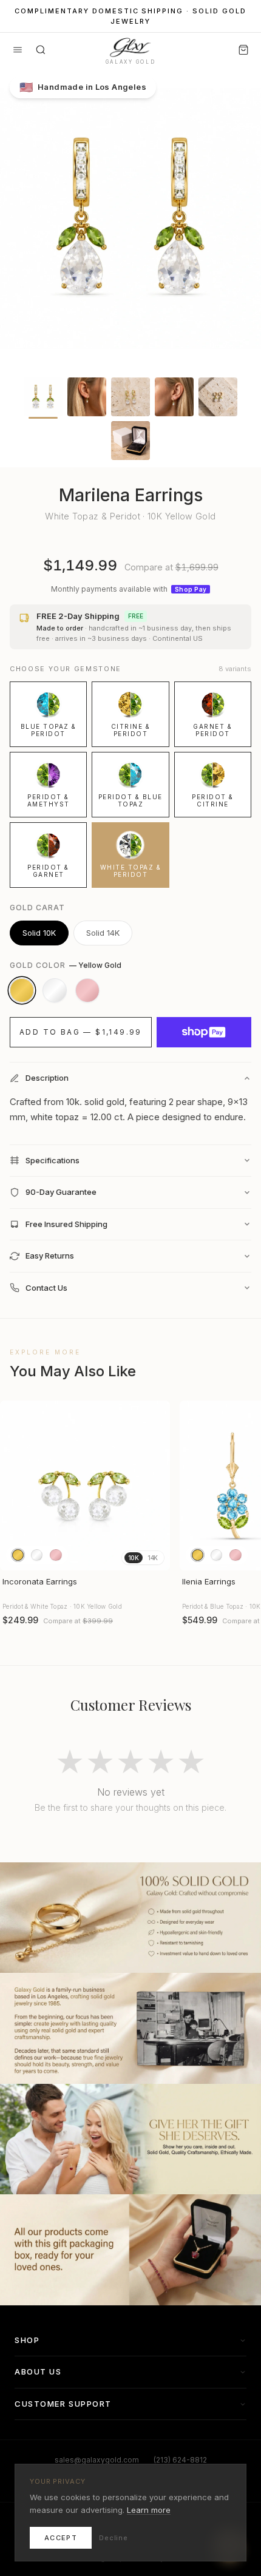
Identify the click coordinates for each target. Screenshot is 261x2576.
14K (153, 1558)
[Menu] (18, 50)
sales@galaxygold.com (97, 2460)
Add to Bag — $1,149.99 (81, 1032)
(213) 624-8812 (180, 2460)
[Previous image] (15, 1486)
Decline (114, 2538)
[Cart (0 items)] (243, 50)
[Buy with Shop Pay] (204, 1032)
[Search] (41, 50)
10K (134, 1558)
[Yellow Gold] (22, 990)
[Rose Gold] (87, 990)
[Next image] (155, 1486)
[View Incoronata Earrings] (85, 1486)
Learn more (149, 2510)
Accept (61, 2538)
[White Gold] (55, 990)
